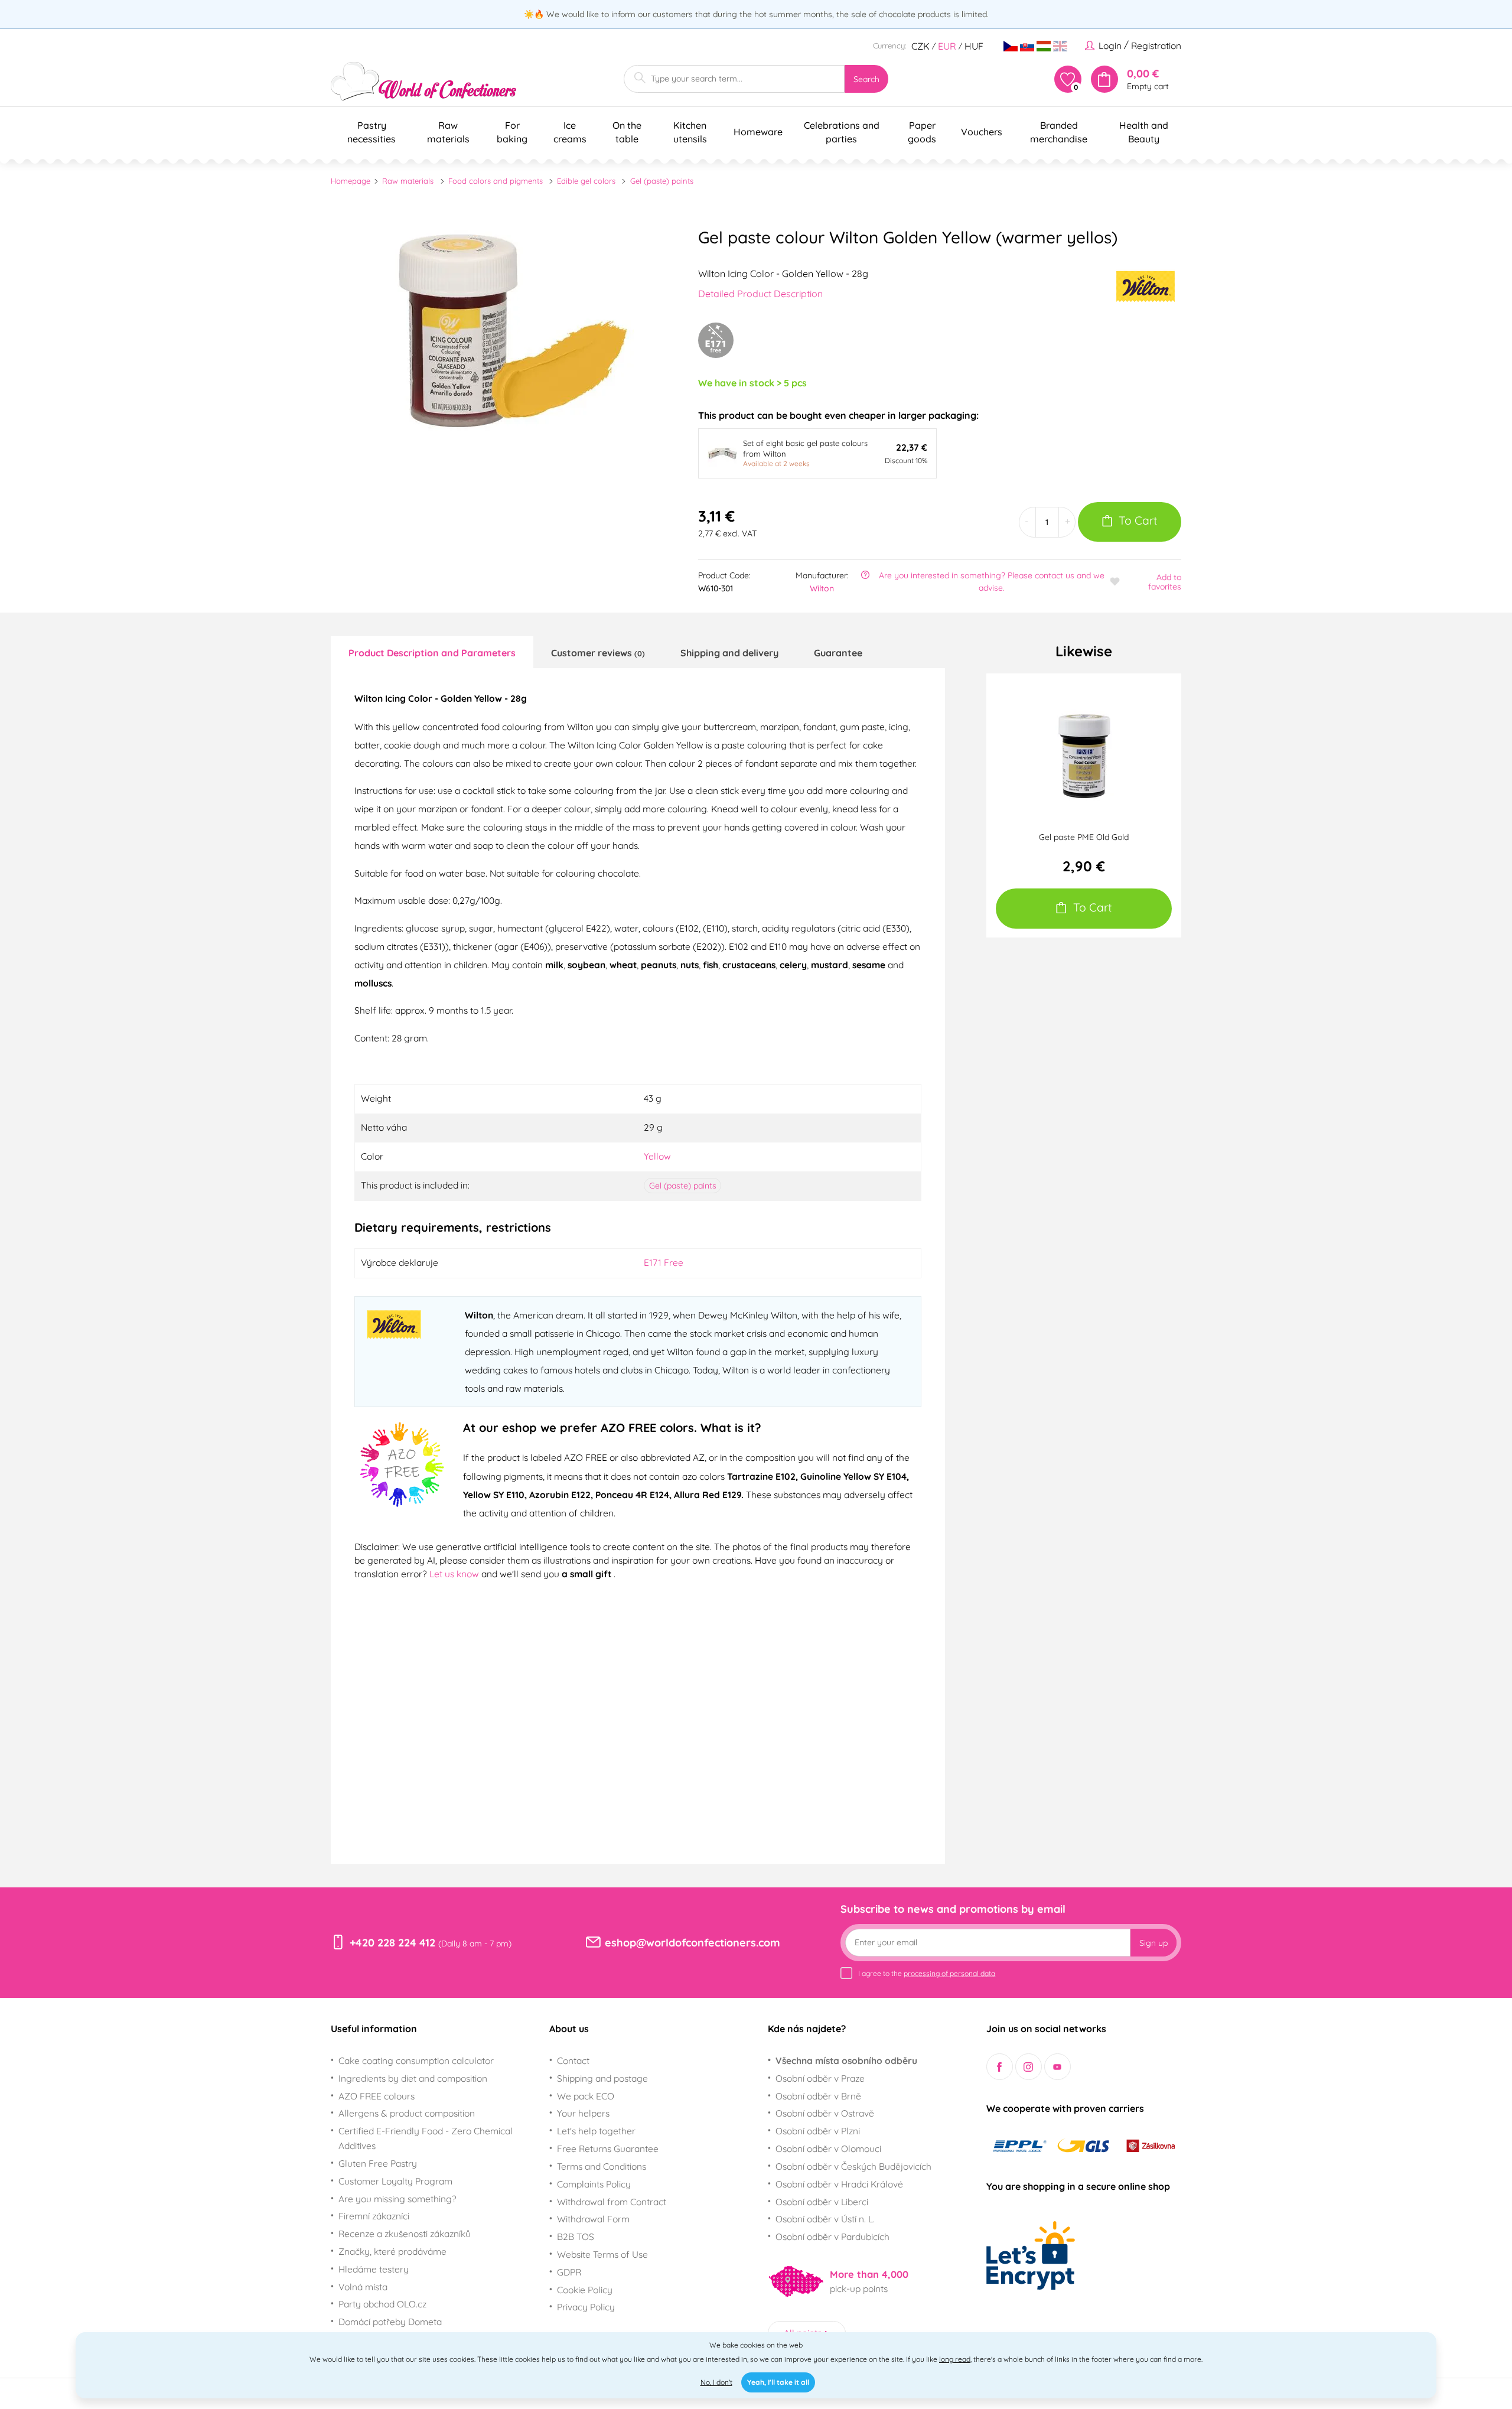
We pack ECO (586, 2096)
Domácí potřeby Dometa (390, 2322)
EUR (947, 46)
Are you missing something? (397, 2199)
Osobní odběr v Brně (818, 2096)
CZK (920, 46)
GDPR (569, 2272)
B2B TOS (576, 2237)
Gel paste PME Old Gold (1084, 837)
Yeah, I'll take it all (778, 2382)
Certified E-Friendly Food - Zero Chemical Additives (426, 2138)
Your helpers (583, 2113)
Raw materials (408, 181)
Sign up (1153, 1943)
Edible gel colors (586, 181)
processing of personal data (949, 1973)
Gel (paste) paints (662, 181)
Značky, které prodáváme (392, 2251)
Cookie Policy (585, 2290)
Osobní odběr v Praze (820, 2078)
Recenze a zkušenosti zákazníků (405, 2234)
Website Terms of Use (602, 2254)
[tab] (432, 652)
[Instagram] (1029, 2067)
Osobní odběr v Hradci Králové (839, 2184)
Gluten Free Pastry (378, 2163)
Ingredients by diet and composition (413, 2078)
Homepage (351, 181)
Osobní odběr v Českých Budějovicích (853, 2166)
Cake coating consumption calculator (416, 2060)
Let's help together (596, 2131)
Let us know (455, 1574)
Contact (573, 2060)
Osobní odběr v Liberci (822, 2202)
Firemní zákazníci (374, 2216)
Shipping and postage (602, 2078)
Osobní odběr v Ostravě (825, 2113)
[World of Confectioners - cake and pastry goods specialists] (423, 81)
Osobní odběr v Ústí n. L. (825, 2219)
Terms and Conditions (602, 2166)
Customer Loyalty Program (395, 2181)
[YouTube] (1058, 2067)
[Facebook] (1000, 2067)
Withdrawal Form (593, 2219)
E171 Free (664, 1262)
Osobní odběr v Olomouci (828, 2148)
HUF (974, 46)
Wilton (822, 588)
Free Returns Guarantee (608, 2148)
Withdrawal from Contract (612, 2202)
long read (955, 2359)
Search (866, 79)
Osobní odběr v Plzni (818, 2131)
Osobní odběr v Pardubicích (832, 2237)
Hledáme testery (374, 2269)
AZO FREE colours (377, 2096)
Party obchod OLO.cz (382, 2304)
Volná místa (363, 2287)
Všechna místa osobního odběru (846, 2060)
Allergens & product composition (407, 2113)
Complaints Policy (594, 2184)
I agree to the (927, 1973)
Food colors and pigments (496, 181)
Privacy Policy (586, 2307)
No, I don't (716, 2382)
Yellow (657, 1156)
